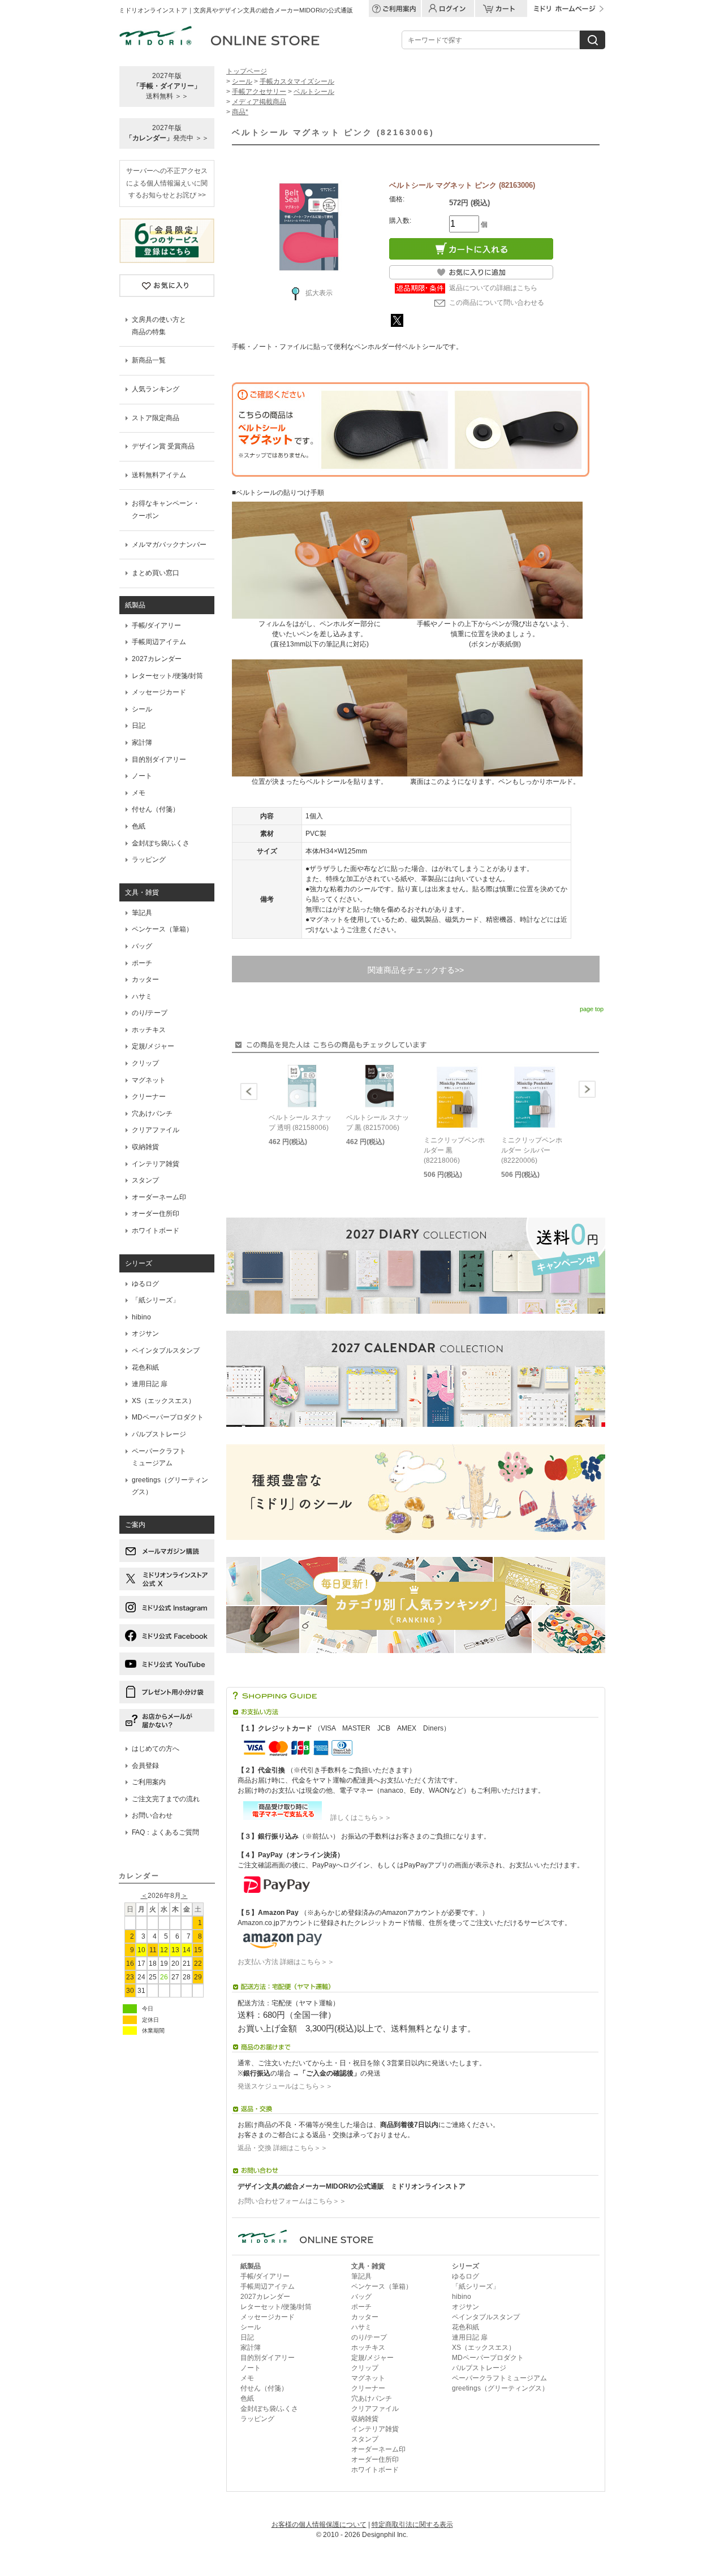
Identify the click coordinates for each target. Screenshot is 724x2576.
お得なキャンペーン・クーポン (166, 510)
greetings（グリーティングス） (170, 1486)
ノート (142, 776)
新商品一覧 (149, 360)
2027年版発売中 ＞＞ (167, 133)
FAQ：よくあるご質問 (165, 1832)
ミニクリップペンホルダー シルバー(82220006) (532, 1150)
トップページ (247, 71)
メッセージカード (159, 692)
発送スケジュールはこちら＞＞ (285, 2086)
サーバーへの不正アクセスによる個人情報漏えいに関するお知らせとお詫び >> (167, 183)
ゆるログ (145, 1284)
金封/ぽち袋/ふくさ (161, 843)
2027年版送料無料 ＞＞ (167, 86)
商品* (240, 112)
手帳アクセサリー (259, 92)
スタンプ (145, 1180)
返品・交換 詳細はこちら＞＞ (283, 2148)
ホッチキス (149, 1030)
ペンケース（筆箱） (162, 929)
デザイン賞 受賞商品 (163, 446)
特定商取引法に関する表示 (412, 2525)
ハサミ (142, 996)
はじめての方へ (156, 1749)
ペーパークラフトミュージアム (499, 2378)
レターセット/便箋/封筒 (167, 676)
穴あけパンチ (152, 1114)
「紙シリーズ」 (156, 1300)
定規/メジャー (153, 1046)
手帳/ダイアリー (156, 625)
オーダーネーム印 (159, 1197)
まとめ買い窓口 (156, 573)
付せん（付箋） (156, 809)
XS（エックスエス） (163, 1401)
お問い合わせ (152, 1815)
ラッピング (149, 860)
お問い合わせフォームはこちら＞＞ (292, 2201)
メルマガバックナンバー (169, 545)
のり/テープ (150, 1013)
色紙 (139, 826)
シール (142, 709)
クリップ (145, 1063)
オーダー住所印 (156, 1214)
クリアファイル (156, 1130)
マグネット (149, 1080)
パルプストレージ (159, 1434)
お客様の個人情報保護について (319, 2525)
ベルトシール (314, 92)
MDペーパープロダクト (168, 1417)
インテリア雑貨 (156, 1164)
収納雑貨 (145, 1147)
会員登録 (145, 1766)
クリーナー (149, 1097)
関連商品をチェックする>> (416, 970)
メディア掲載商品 (259, 102)
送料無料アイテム (159, 475)
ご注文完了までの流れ (166, 1799)
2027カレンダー (157, 659)
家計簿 (142, 743)
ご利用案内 (149, 1782)
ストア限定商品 (156, 418)
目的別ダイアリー (159, 760)
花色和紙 (145, 1367)
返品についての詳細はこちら (493, 288)
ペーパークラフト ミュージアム (159, 1457)
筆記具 (142, 913)
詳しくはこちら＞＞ (357, 1818)
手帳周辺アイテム (159, 642)
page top (592, 1009)
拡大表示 (319, 293)
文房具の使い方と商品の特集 (159, 326)
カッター (145, 980)
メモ (139, 793)
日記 (139, 726)
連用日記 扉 (150, 1384)
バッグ (142, 946)
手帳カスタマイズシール (297, 81)
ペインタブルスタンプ (166, 1350)
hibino (141, 1317)
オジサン (145, 1334)
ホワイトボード (156, 1231)
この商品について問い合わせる (497, 303)
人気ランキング (156, 389)
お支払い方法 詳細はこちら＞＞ (286, 1962)
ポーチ (142, 963)
